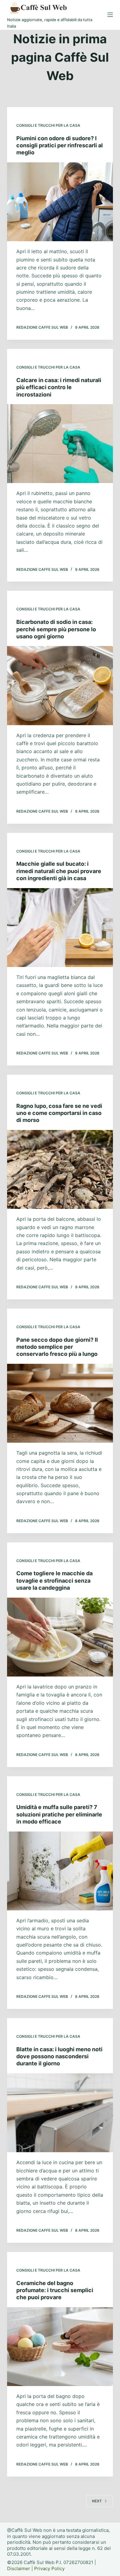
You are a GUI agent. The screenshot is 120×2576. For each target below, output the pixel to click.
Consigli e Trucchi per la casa (48, 125)
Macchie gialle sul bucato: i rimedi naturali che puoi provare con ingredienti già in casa (59, 871)
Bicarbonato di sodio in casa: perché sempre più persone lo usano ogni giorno (56, 629)
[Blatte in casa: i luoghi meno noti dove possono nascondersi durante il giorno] (60, 2113)
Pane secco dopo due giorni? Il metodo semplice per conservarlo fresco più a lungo (57, 1347)
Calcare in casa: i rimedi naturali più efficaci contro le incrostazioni (59, 387)
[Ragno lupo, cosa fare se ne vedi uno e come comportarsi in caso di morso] (60, 1169)
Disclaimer (19, 2568)
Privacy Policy (49, 2568)
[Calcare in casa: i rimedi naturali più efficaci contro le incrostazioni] (60, 444)
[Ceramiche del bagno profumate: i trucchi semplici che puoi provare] (60, 2347)
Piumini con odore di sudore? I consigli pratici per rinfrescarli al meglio (60, 145)
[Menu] (110, 15)
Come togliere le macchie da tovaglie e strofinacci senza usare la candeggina (54, 1580)
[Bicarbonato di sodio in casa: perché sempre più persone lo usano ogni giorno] (60, 685)
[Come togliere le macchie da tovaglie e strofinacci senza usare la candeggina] (60, 1637)
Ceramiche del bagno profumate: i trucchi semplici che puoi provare (55, 2290)
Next (97, 2501)
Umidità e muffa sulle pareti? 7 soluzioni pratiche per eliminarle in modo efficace (59, 1814)
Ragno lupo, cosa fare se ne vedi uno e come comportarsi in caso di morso (59, 1113)
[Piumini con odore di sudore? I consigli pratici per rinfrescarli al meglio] (60, 202)
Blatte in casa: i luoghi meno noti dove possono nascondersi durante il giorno (59, 2056)
